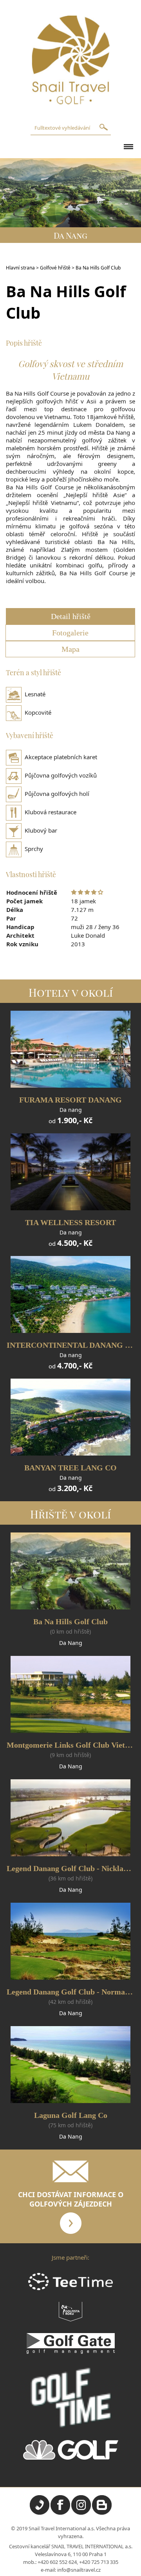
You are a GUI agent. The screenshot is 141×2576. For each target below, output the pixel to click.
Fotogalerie (70, 633)
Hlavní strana (20, 268)
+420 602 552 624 (57, 2562)
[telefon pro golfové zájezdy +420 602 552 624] (40, 2513)
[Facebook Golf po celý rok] (60, 2513)
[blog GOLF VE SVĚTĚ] (102, 2513)
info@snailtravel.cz (79, 2570)
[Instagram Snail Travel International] (81, 2513)
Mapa (70, 649)
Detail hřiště (71, 616)
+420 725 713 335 (99, 2562)
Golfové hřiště (55, 268)
